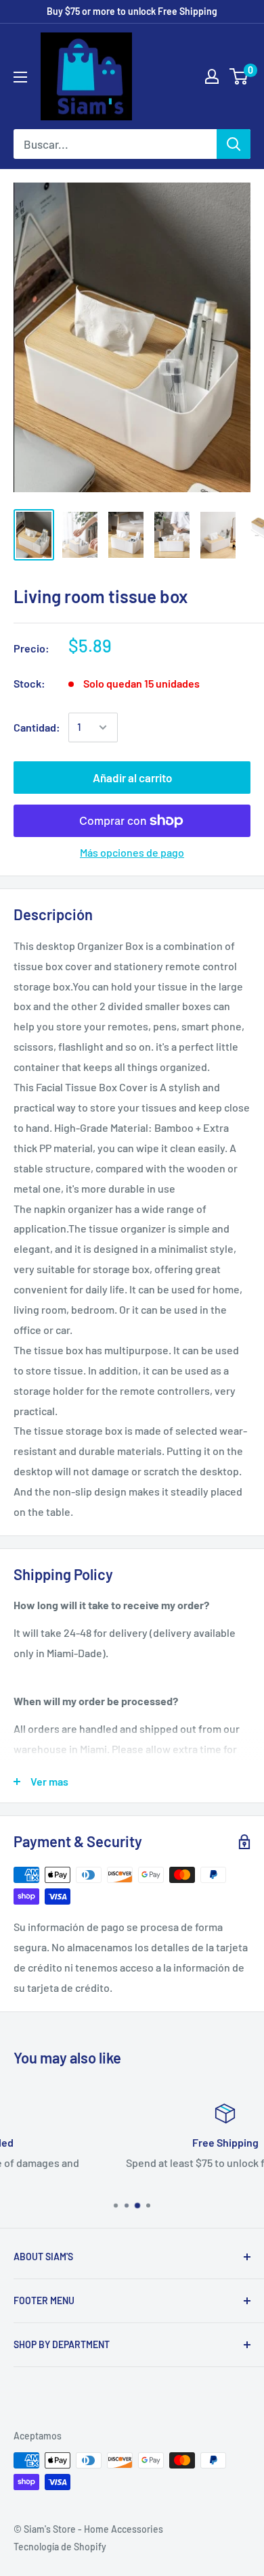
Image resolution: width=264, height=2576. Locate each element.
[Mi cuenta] (212, 76)
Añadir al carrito (132, 778)
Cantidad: (37, 727)
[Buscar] (234, 144)
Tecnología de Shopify (60, 2547)
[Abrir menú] (20, 77)
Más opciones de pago (132, 852)
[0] (239, 76)
